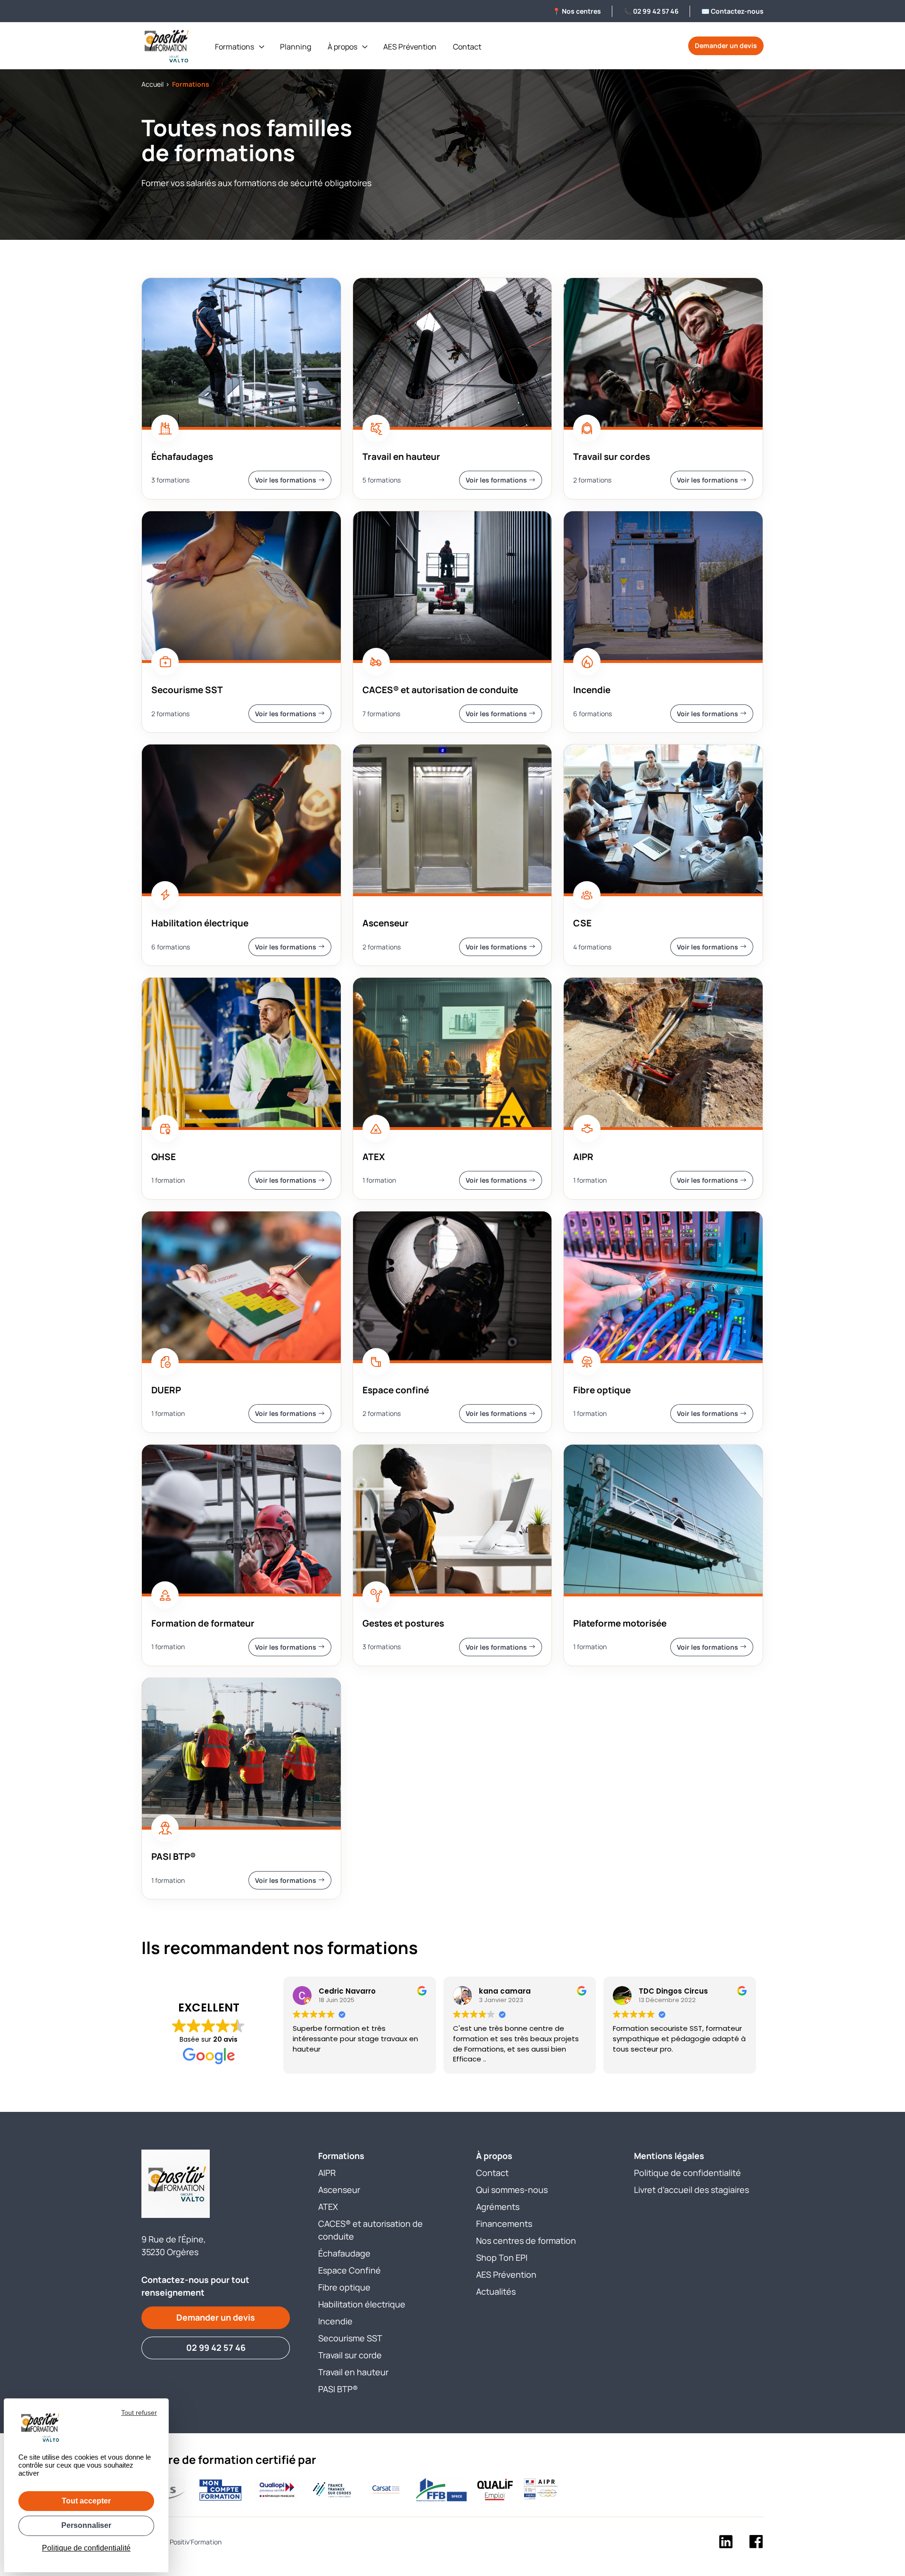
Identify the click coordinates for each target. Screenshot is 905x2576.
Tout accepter (86, 2501)
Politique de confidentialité (687, 2173)
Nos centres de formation (526, 2241)
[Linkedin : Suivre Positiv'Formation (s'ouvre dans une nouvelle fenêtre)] (726, 2543)
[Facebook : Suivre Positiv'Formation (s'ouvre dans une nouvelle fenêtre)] (756, 2543)
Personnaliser (86, 2525)
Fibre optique (344, 2287)
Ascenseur (339, 2190)
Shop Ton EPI (502, 2257)
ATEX (328, 2207)
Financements (504, 2224)
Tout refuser (139, 2412)
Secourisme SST (350, 2338)
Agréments (498, 2207)
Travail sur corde (350, 2355)
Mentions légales (669, 2156)
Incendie (335, 2321)
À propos (342, 47)
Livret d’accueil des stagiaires (691, 2190)
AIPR (327, 2173)
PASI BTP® (338, 2389)
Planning (296, 47)
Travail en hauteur (353, 2372)
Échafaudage (344, 2253)
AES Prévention (410, 47)
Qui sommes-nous (512, 2190)
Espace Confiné (350, 2270)
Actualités (496, 2291)
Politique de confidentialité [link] (86, 2548)
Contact (467, 47)
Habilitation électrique (362, 2304)
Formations (234, 47)
